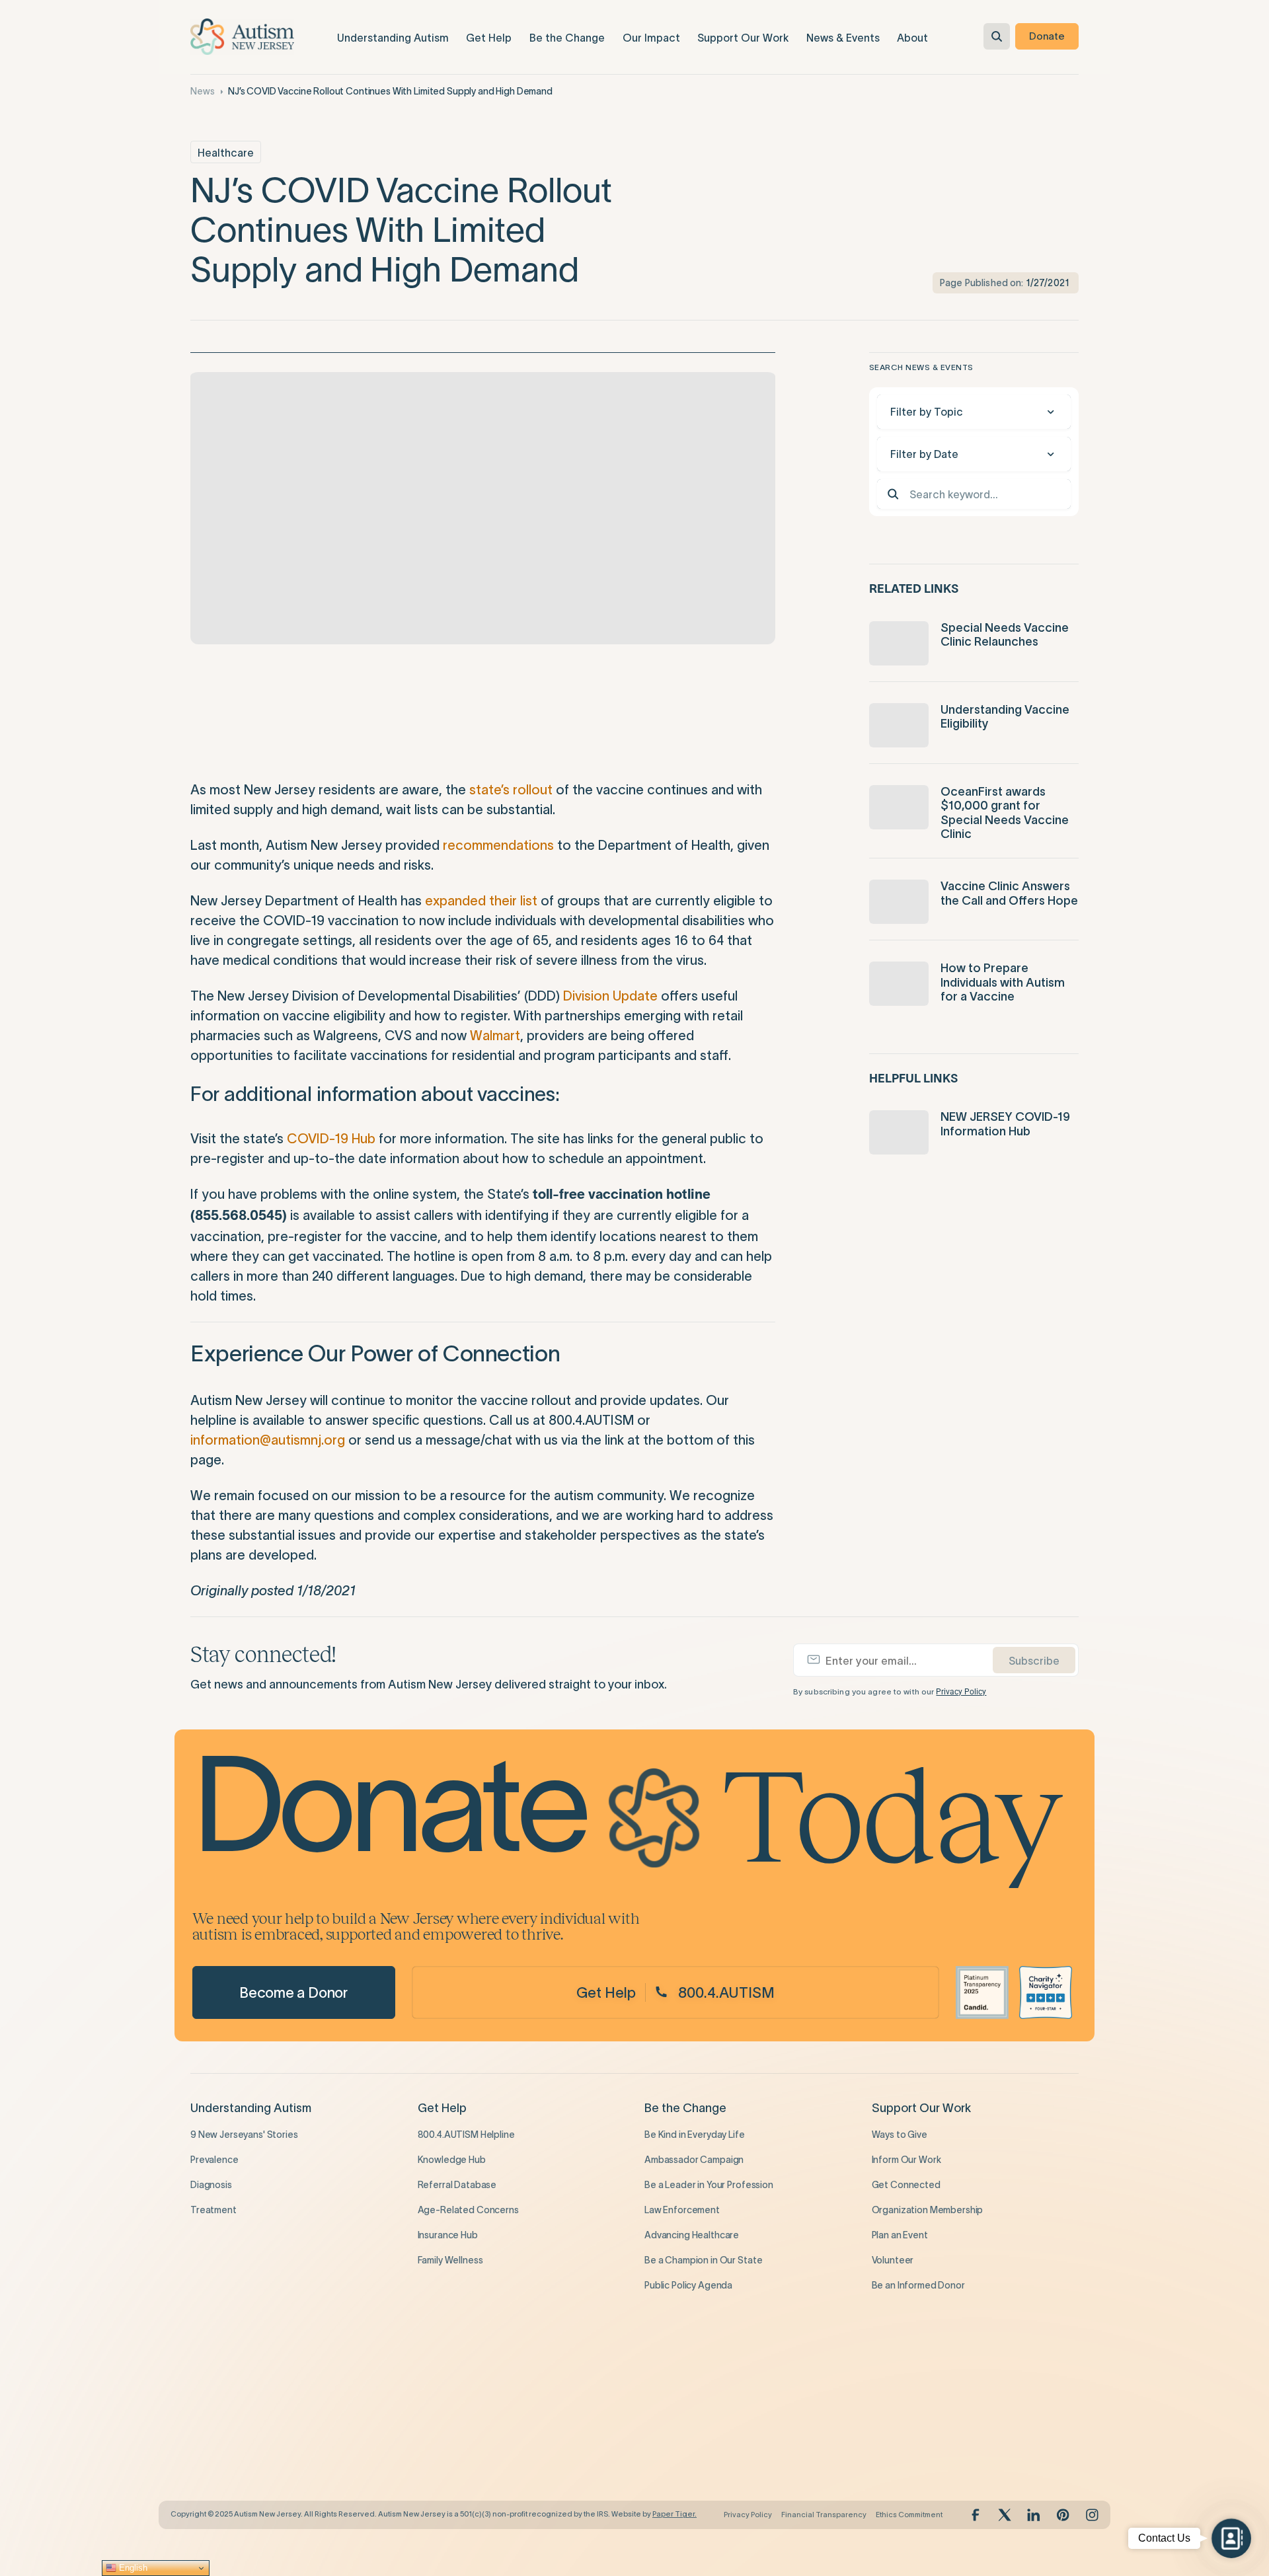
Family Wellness (450, 2260)
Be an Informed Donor (918, 2285)
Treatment (213, 2210)
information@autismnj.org (268, 1440)
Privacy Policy (961, 1692)
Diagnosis (211, 2185)
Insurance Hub (448, 2235)
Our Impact (221, 2382)
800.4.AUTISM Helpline (466, 2135)
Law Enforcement (682, 2210)
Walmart (495, 1036)
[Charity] (1046, 1992)
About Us (670, 2382)
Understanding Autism (251, 2108)
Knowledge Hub (452, 2160)
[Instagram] (1092, 2515)
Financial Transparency (824, 2515)
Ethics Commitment (909, 2515)
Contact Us (669, 2485)
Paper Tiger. (674, 2514)
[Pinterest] (1063, 2515)
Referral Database (457, 2185)
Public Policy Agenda (688, 2285)
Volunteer (893, 2260)
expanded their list (481, 901)
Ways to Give (900, 2135)
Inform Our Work (906, 2160)
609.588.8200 (903, 2441)
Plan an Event (900, 2235)
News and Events (464, 2382)
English (132, 2568)
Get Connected (906, 2185)
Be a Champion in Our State (703, 2260)
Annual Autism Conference (476, 2460)
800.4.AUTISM (726, 1992)
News (202, 91)
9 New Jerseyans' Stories (244, 2135)
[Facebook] (976, 2515)
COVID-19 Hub (331, 1139)
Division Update (610, 996)
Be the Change (685, 2108)
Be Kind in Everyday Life (695, 2135)
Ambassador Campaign (694, 2160)
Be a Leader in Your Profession (709, 2185)
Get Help (606, 1992)
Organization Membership (928, 2210)
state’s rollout (511, 790)
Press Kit (663, 2460)
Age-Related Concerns (468, 2210)
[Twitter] (1005, 2515)
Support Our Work (921, 2108)
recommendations (498, 845)
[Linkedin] (1034, 2515)
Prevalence (214, 2160)
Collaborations (222, 2435)
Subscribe (1034, 1661)
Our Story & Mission (686, 2409)
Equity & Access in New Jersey (255, 2460)
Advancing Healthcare (692, 2235)
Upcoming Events (455, 2435)
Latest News (444, 2409)
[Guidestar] (982, 1992)
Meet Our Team (678, 2435)
